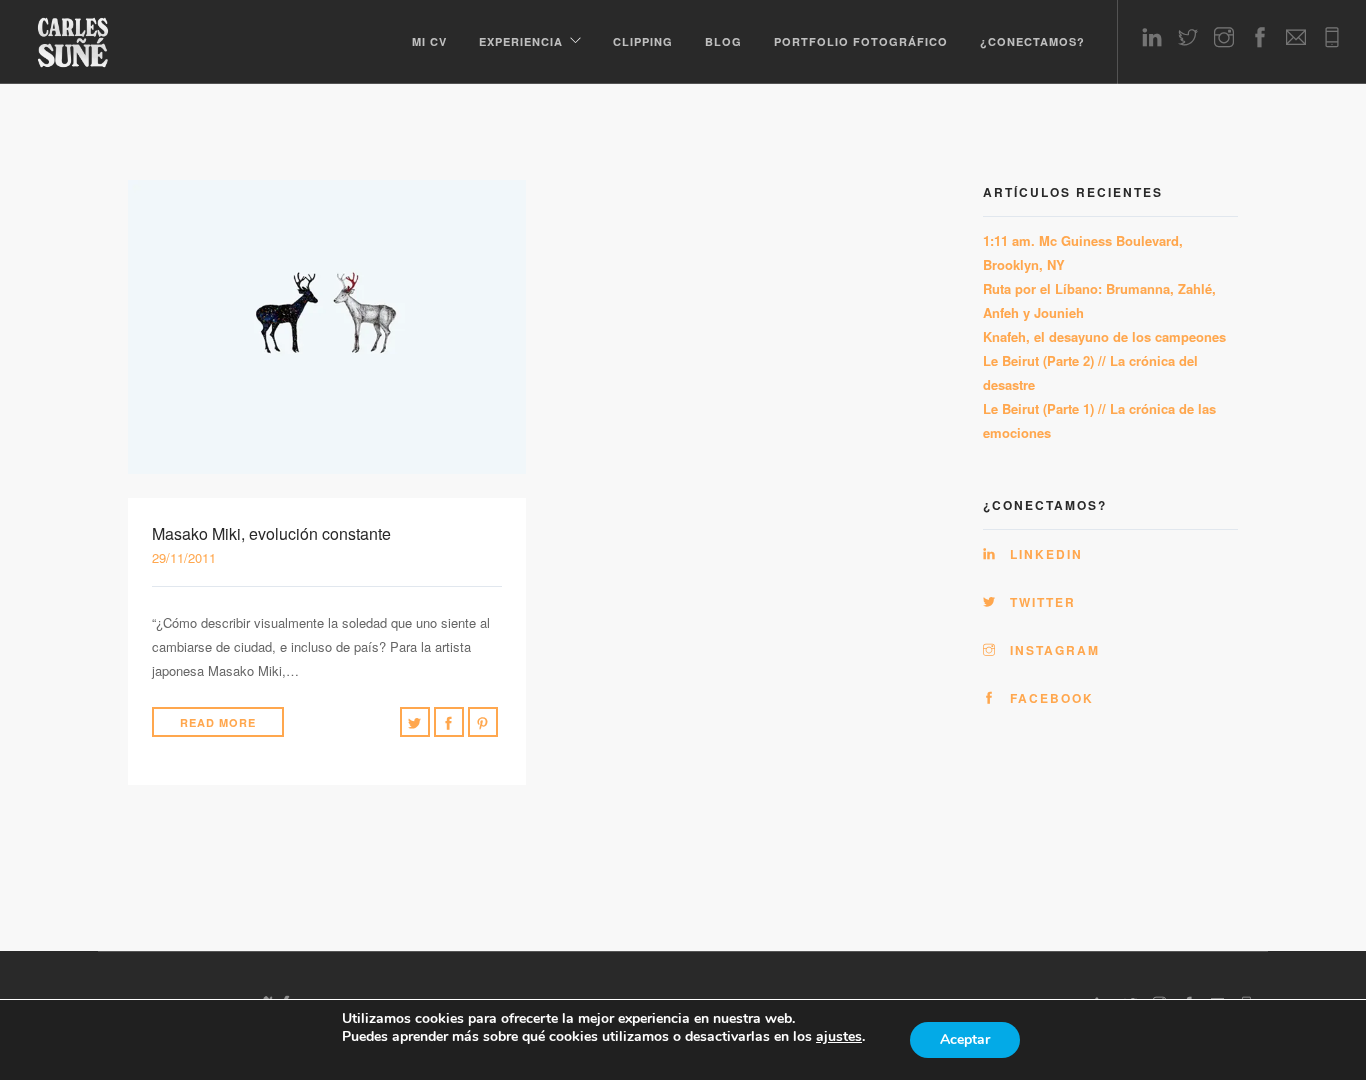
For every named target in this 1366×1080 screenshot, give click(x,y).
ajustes (839, 1037)
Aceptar (965, 1039)
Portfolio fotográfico (861, 41)
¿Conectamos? (1032, 41)
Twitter (1040, 602)
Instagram (1052, 650)
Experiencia (521, 41)
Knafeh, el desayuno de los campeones (1104, 336)
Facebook (1049, 698)
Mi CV (429, 41)
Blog (723, 41)
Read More (218, 722)
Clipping (643, 41)
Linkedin (1044, 554)
